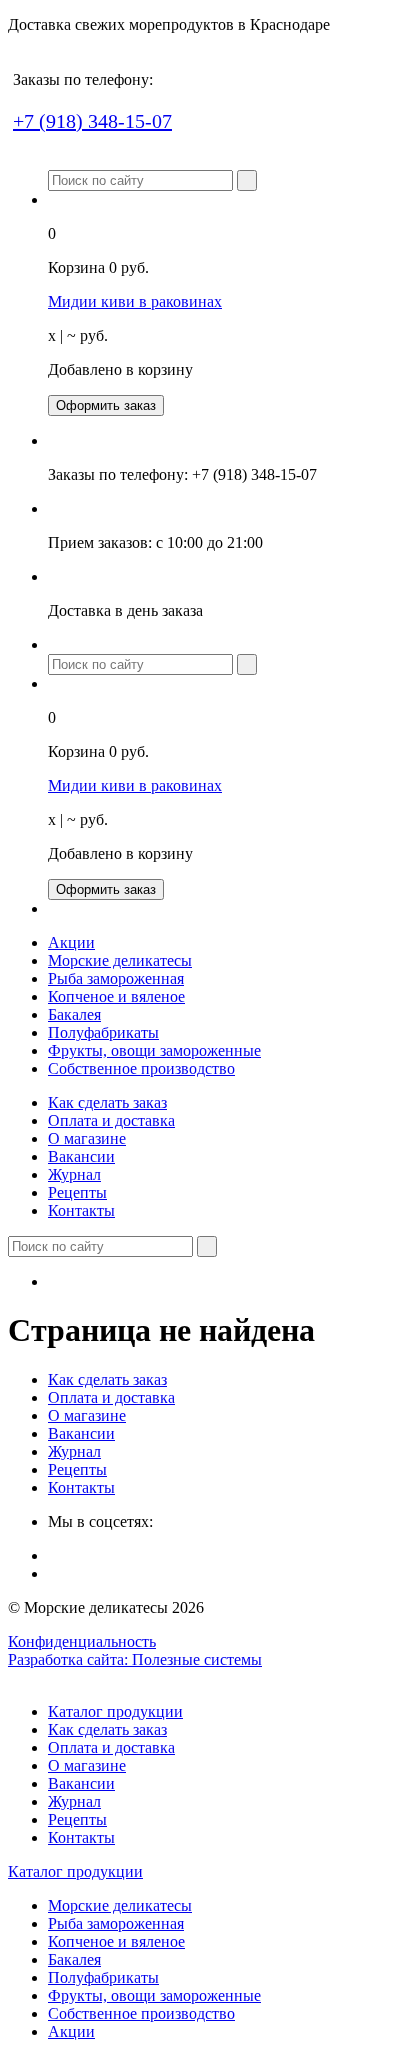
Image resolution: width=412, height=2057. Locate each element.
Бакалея (74, 1014)
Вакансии (81, 1156)
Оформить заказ (106, 405)
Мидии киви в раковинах (135, 301)
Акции (71, 942)
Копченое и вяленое (116, 996)
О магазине (87, 1138)
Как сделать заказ (107, 1102)
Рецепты (77, 1192)
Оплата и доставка (111, 1120)
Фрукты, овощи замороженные (154, 1050)
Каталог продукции (115, 1711)
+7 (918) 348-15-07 (92, 121)
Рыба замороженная (116, 978)
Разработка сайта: (135, 1659)
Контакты (81, 1210)
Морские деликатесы (120, 960)
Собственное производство (141, 1068)
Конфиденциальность (82, 1641)
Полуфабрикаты (103, 1032)
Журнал (74, 1174)
